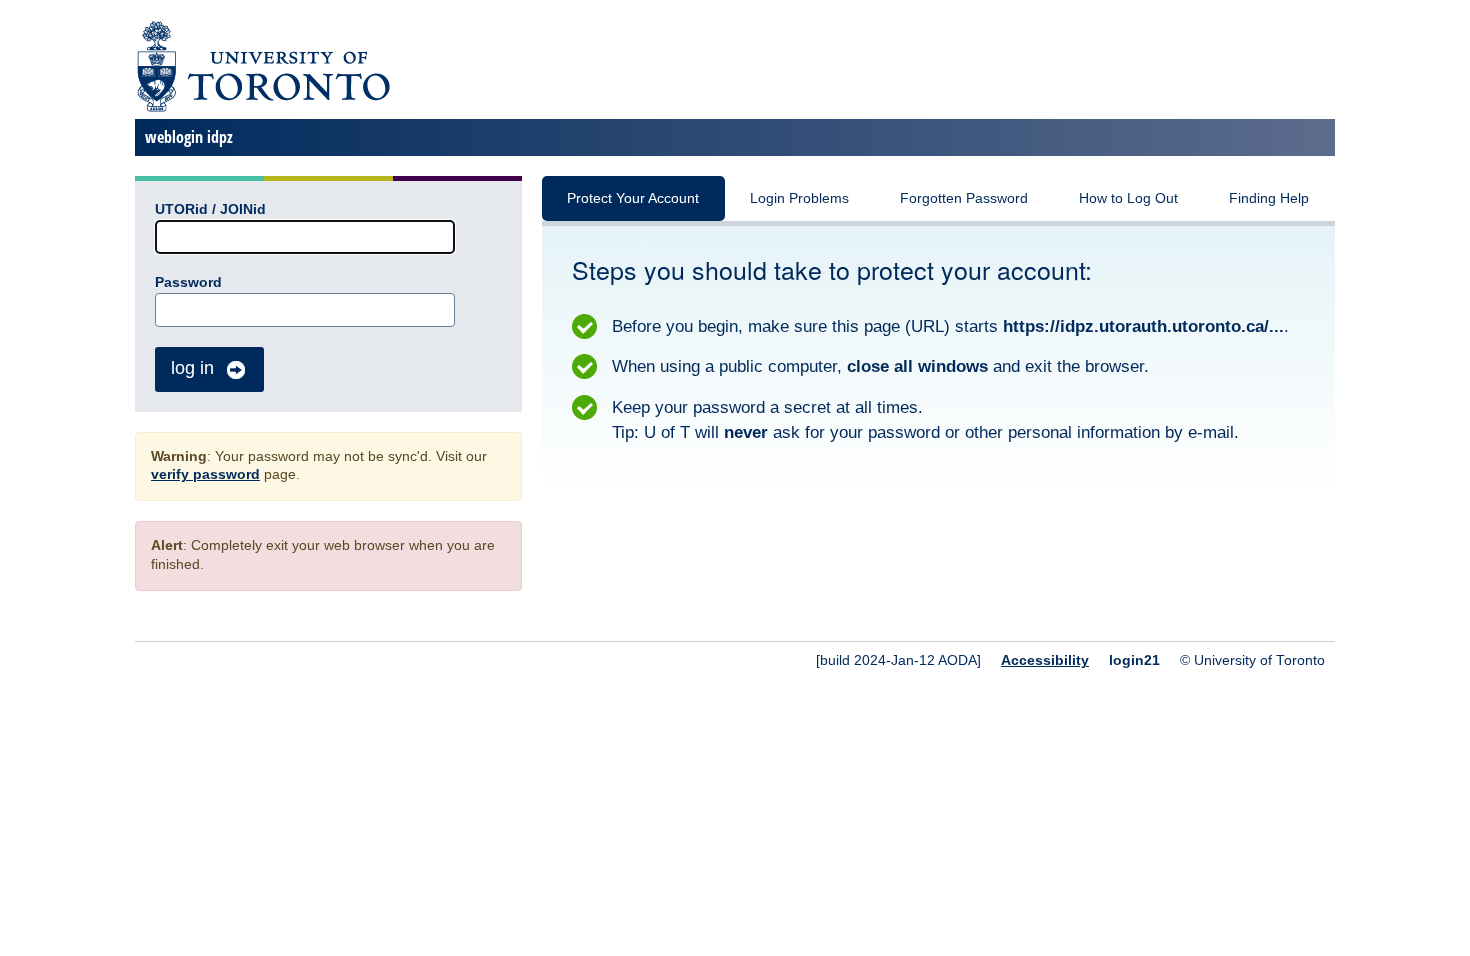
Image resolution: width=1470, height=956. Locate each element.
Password (188, 282)
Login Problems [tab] (799, 198)
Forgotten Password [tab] (964, 198)
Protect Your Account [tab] (633, 198)
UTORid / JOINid (210, 209)
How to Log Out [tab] (1128, 198)
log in (192, 368)
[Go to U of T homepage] (262, 108)
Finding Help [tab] (1269, 198)
